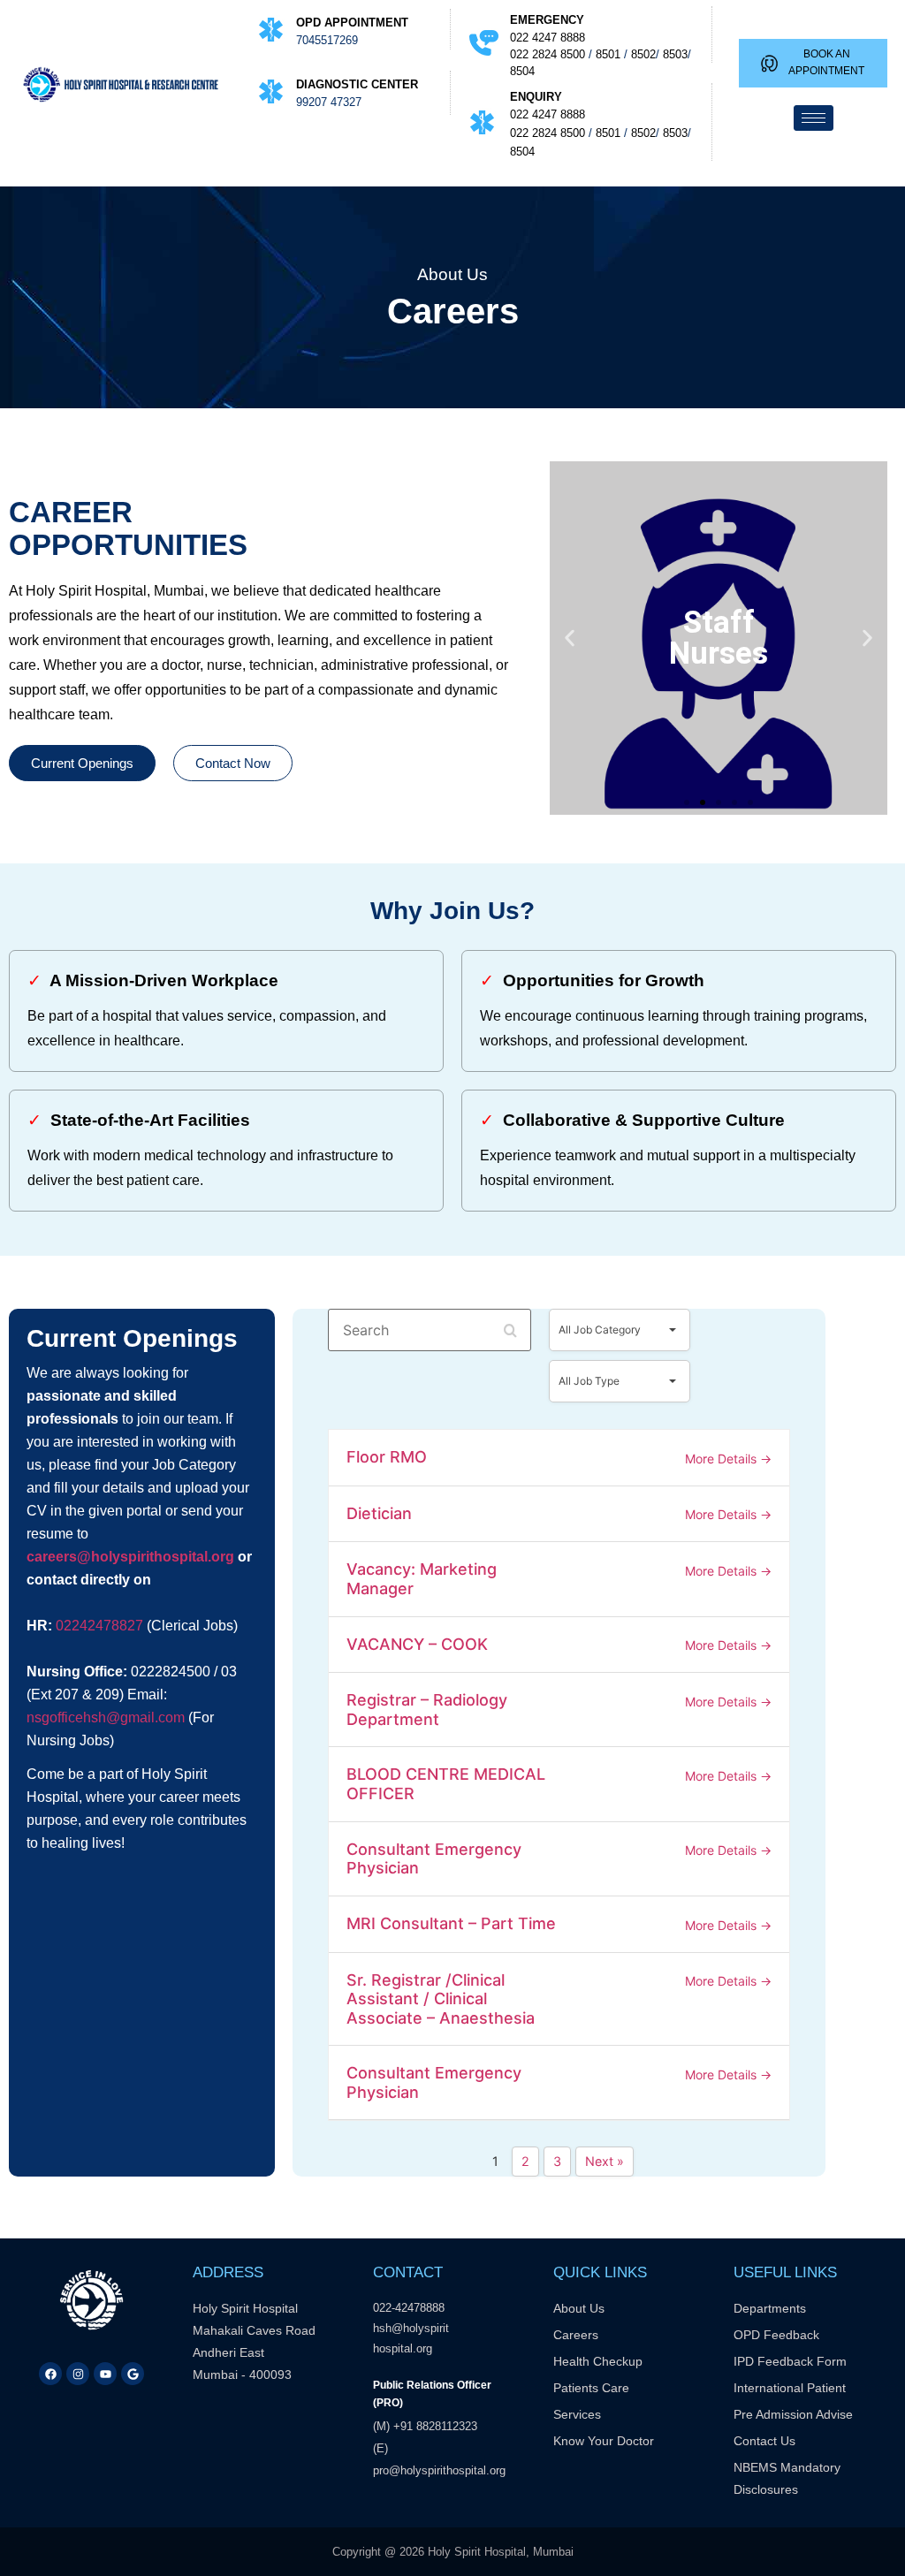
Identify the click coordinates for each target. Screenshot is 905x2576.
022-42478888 (411, 2308)
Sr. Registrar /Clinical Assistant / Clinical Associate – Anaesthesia (441, 1999)
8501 (608, 54)
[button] (570, 638)
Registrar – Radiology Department (427, 1710)
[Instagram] (78, 2374)
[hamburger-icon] (814, 118)
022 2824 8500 (548, 54)
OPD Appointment (352, 23)
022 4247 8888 (548, 38)
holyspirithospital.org (163, 1557)
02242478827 (99, 1626)
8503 (675, 54)
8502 (643, 54)
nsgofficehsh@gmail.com (106, 1717)
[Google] (133, 2374)
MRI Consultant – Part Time (451, 1923)
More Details (722, 1459)
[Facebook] (50, 2374)
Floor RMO (387, 1457)
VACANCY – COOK (417, 1644)
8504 (522, 71)
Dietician (379, 1513)
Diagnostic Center (357, 84)
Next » (605, 2161)
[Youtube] (105, 2374)
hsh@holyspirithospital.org (411, 2338)
